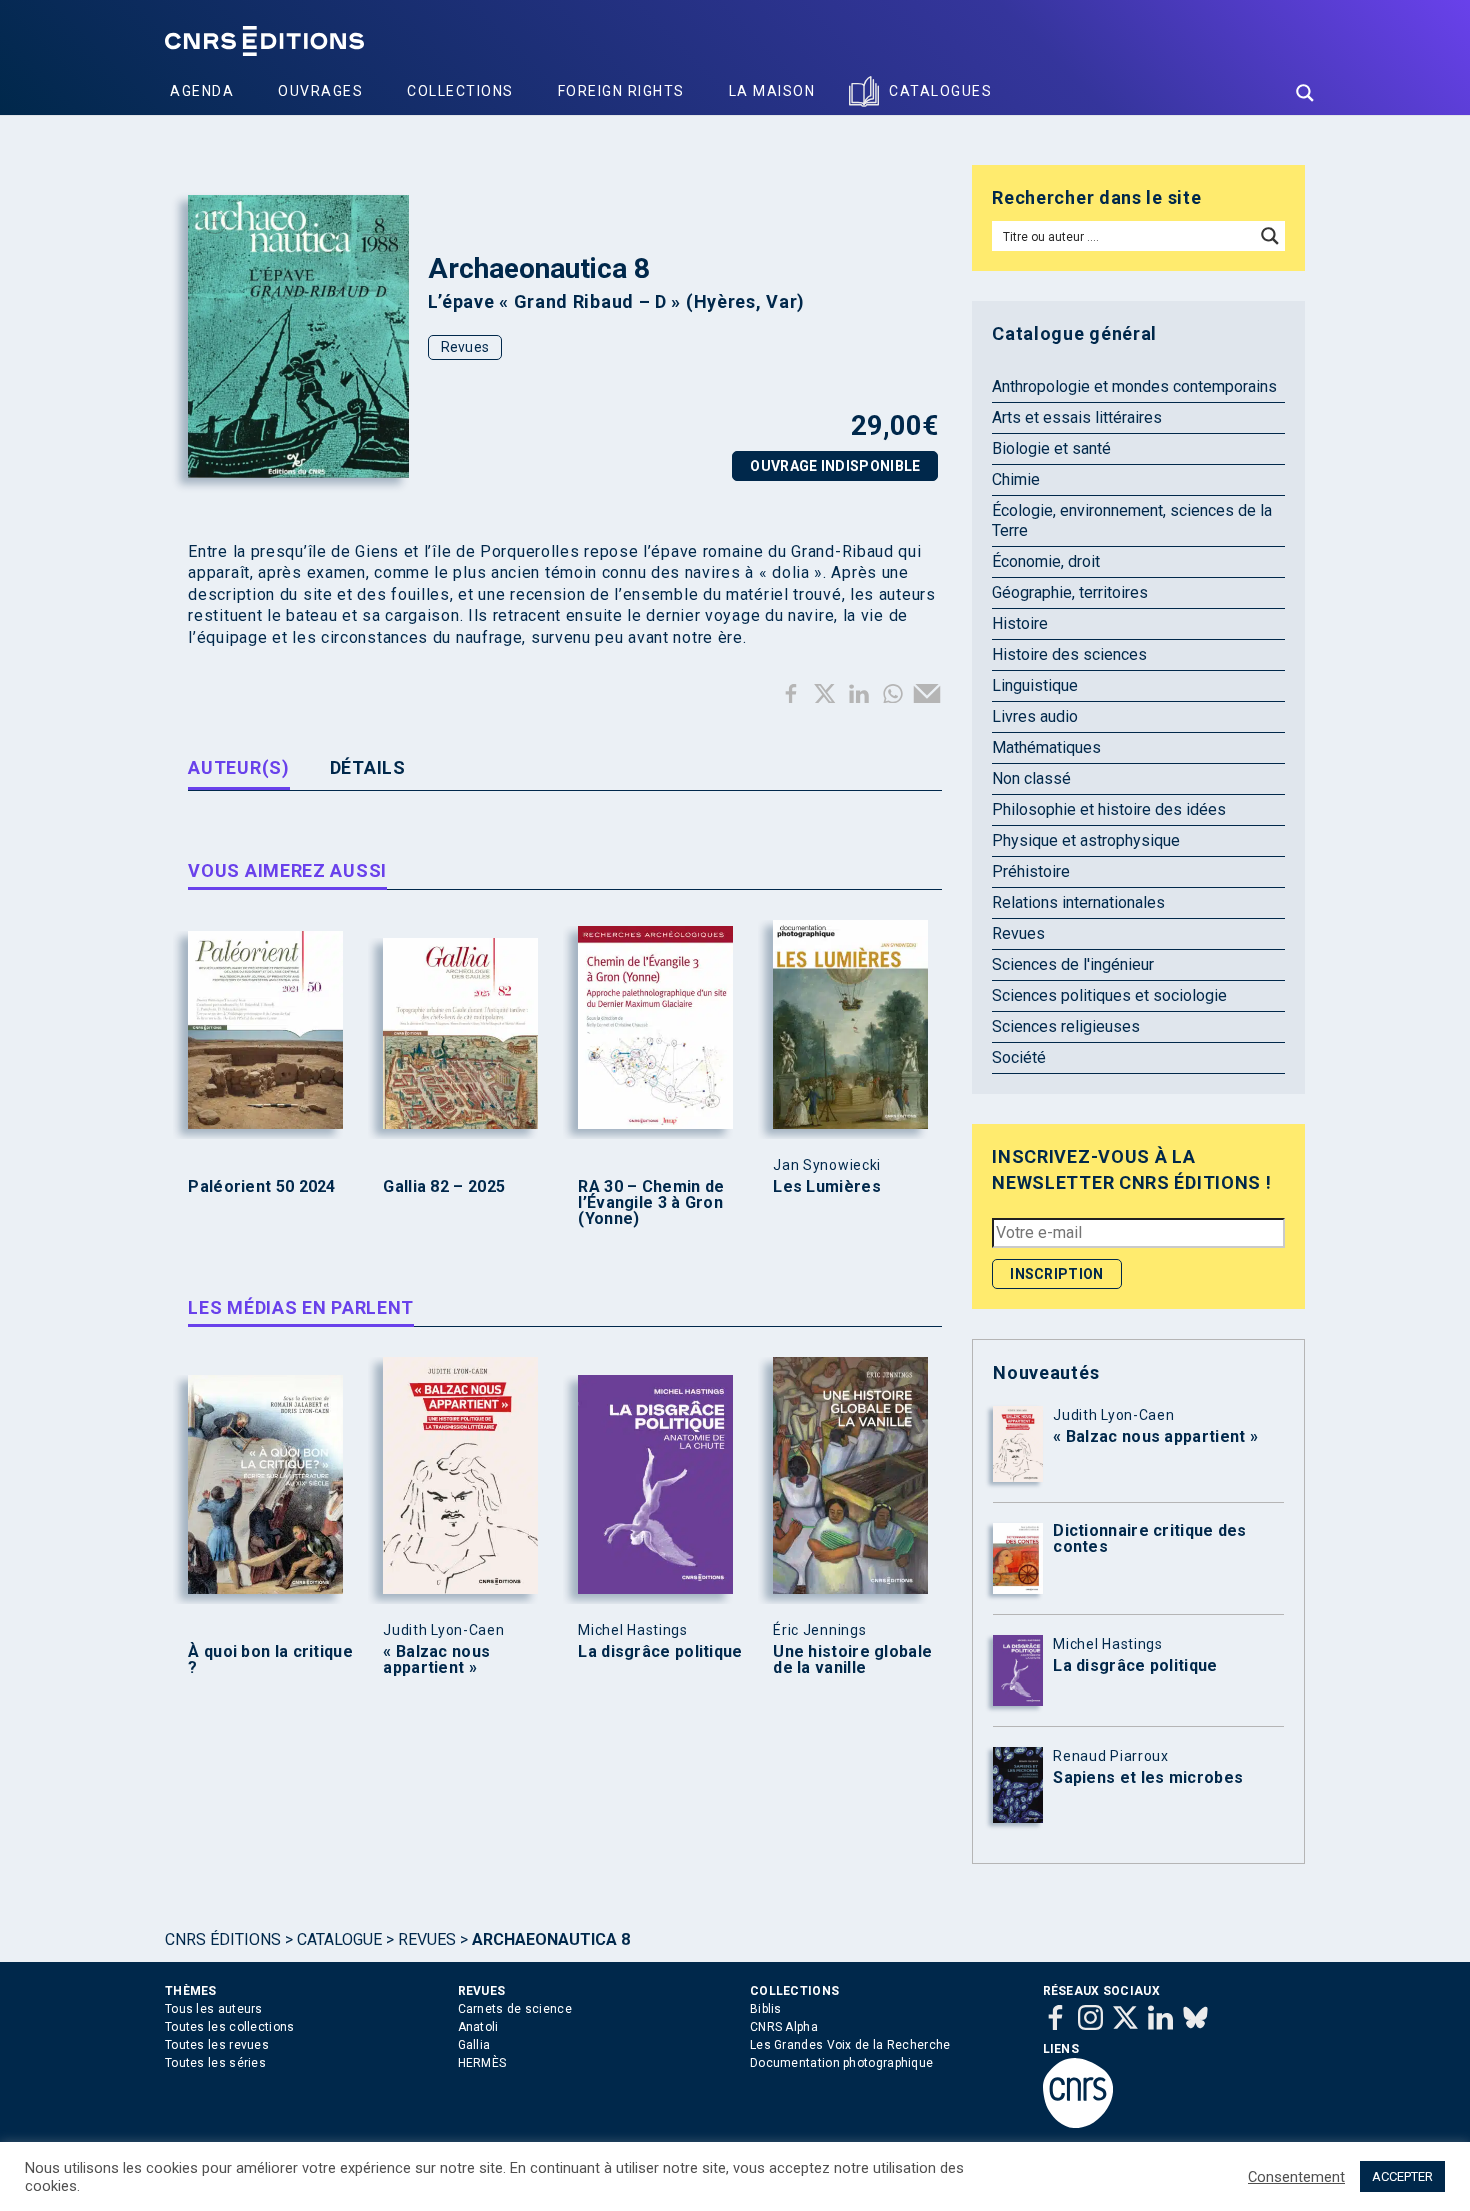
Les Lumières (827, 1187)
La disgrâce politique (660, 1652)
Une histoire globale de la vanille (852, 1660)
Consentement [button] (1296, 2177)
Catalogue (339, 1939)
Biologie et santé (1051, 448)
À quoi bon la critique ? (270, 1660)
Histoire (1020, 623)
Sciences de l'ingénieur (1073, 964)
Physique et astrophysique (1086, 840)
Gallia (474, 2045)
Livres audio (1035, 716)
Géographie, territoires (1070, 592)
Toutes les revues (217, 2045)
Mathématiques (1046, 747)
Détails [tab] (368, 767)
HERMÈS (482, 2063)
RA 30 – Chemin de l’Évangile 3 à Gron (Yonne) (651, 1203)
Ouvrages (320, 91)
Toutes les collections (230, 2027)
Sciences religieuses (1066, 1026)
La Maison (772, 91)
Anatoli (478, 2027)
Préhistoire (1031, 871)
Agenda (202, 91)
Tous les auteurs (214, 2009)
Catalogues (940, 91)
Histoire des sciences (1069, 654)
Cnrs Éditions (223, 1939)
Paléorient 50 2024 (261, 1187)
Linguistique (1035, 685)
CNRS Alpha (784, 2027)
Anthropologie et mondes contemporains (1134, 386)
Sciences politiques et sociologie (1109, 995)
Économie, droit (1046, 561)
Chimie (1016, 479)
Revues (465, 347)
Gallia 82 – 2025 (444, 1187)
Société (1019, 1057)
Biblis (766, 2009)
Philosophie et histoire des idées (1109, 809)
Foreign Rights (621, 91)
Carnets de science (515, 2009)
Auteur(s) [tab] (238, 767)
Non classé (1031, 778)
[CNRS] (1078, 2124)
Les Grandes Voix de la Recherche (850, 2045)
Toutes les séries (215, 2063)
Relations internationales (1078, 902)
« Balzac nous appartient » (436, 1660)
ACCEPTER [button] (1402, 2176)
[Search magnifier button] (1305, 93)
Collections (460, 91)
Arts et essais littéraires (1077, 417)
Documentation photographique (841, 2063)
